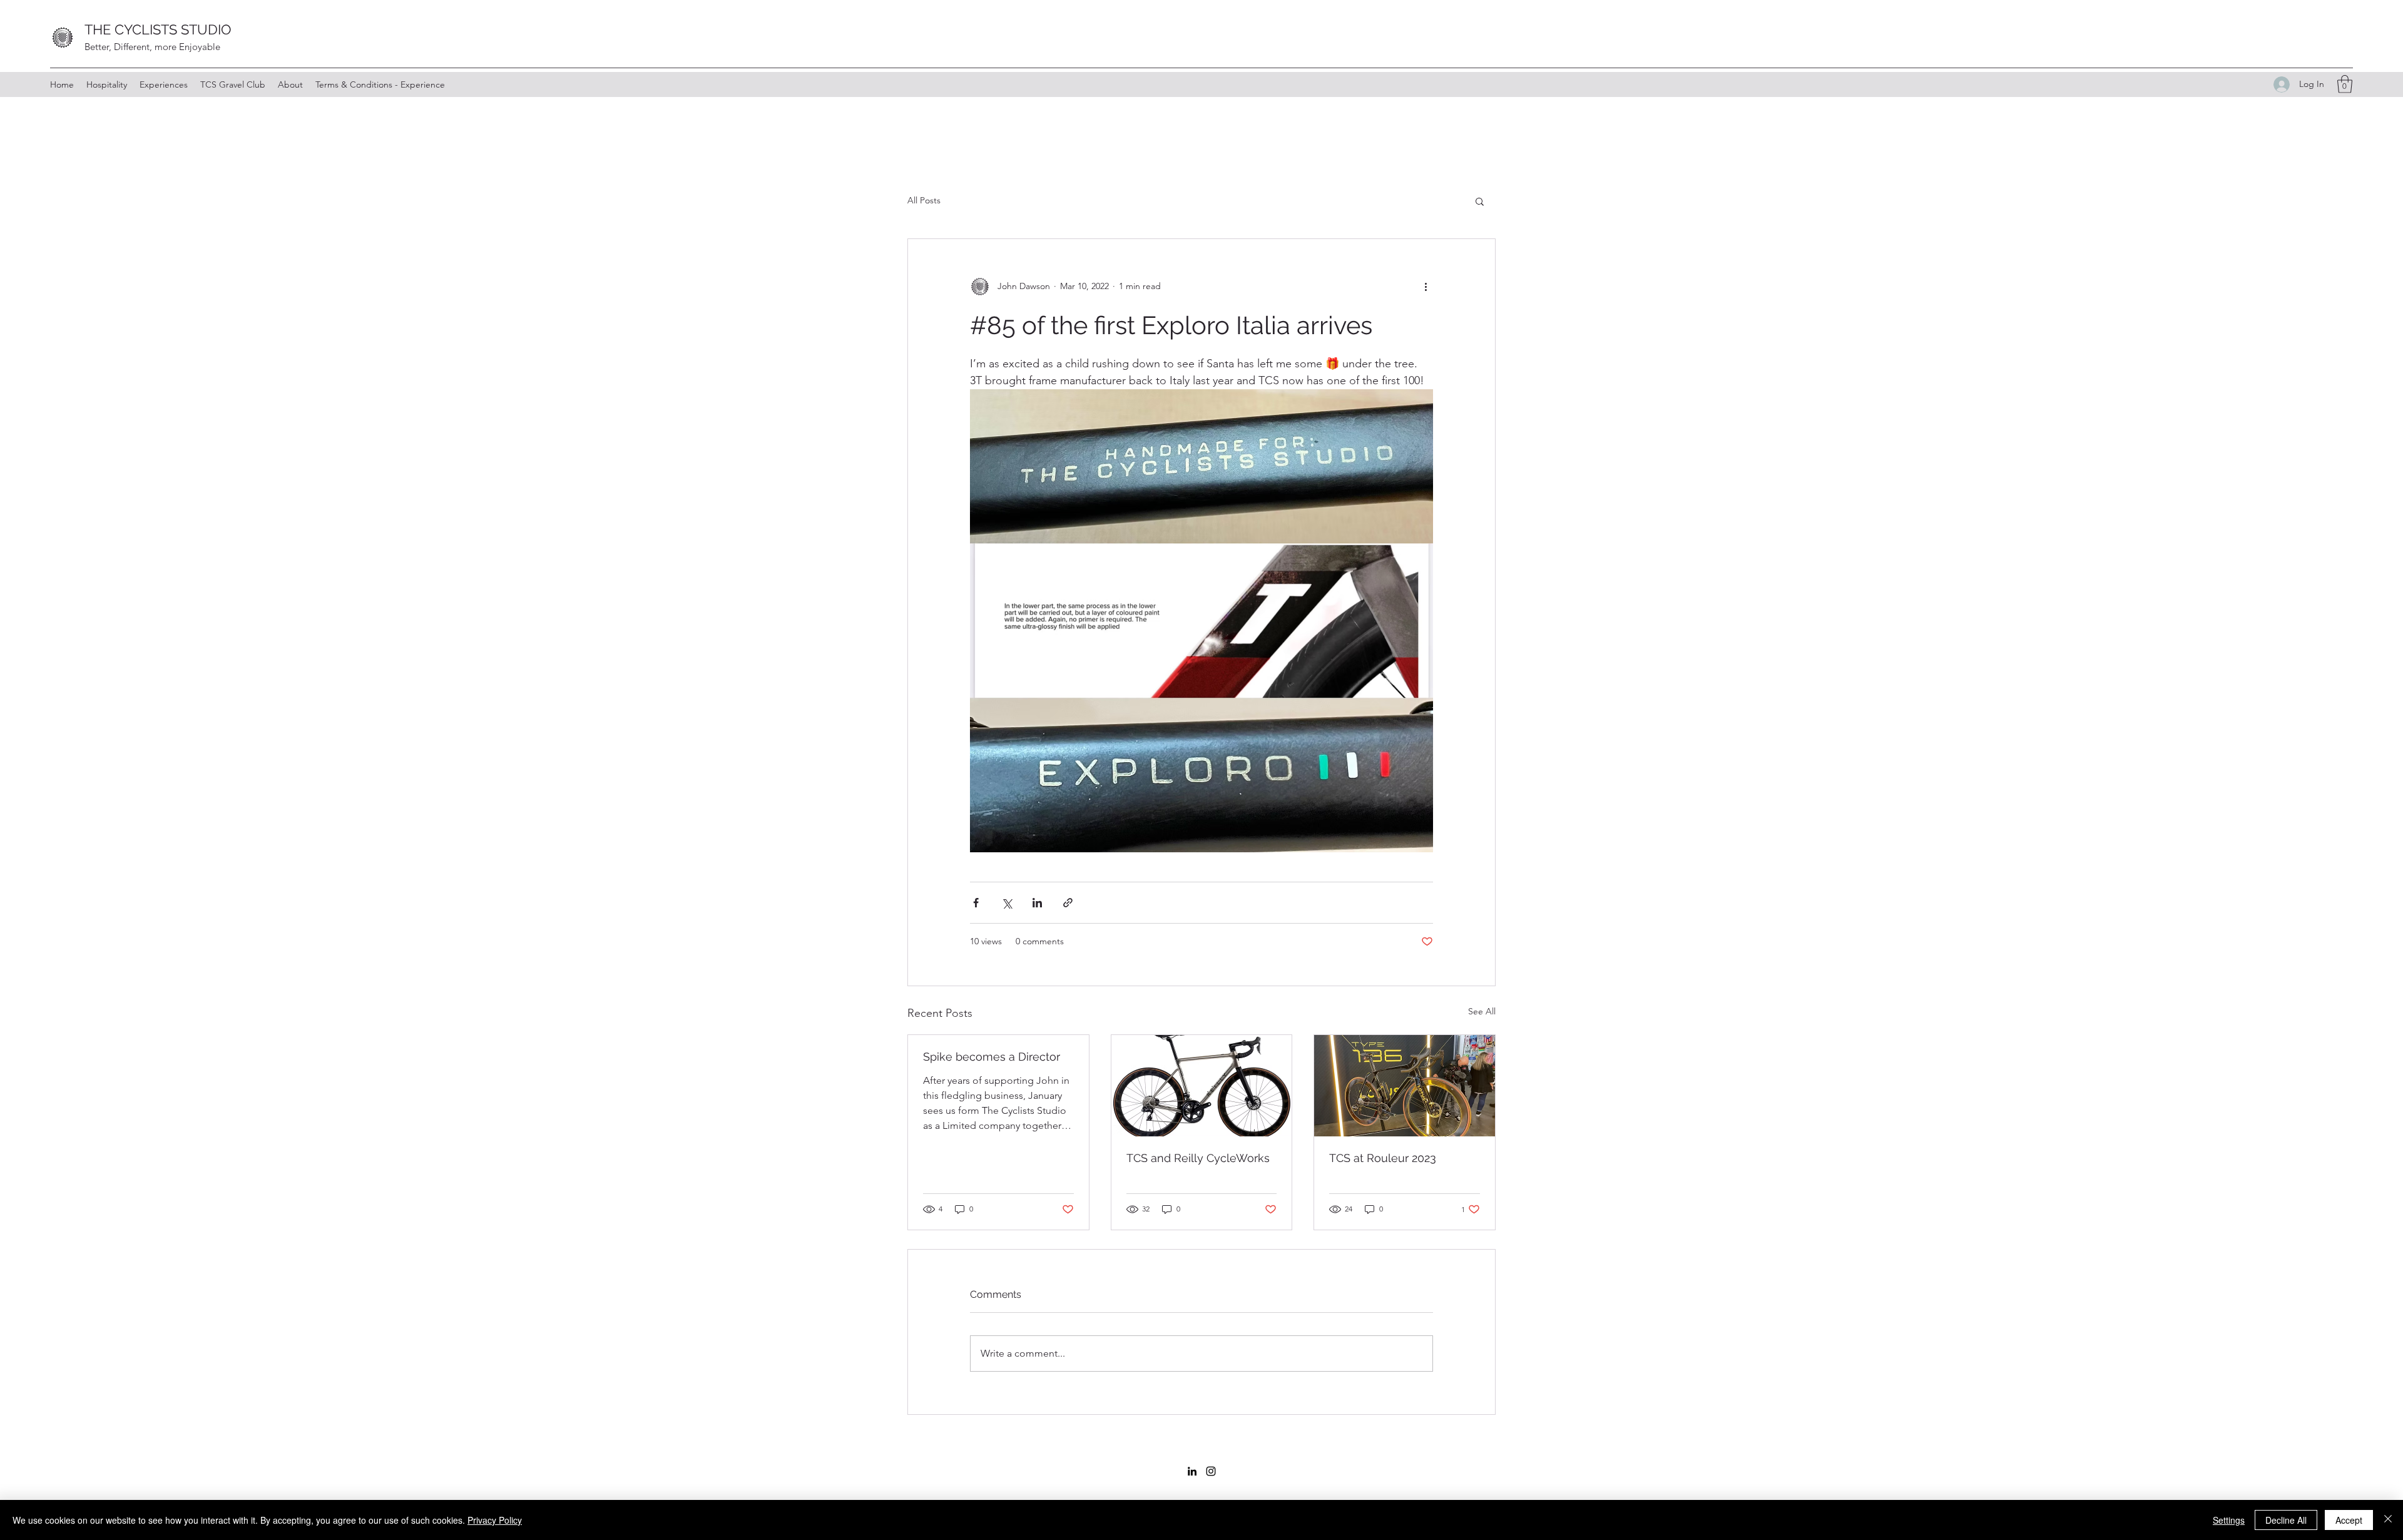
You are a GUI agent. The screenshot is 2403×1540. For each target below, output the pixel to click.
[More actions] (1426, 287)
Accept (2349, 1520)
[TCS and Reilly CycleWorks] (1202, 1086)
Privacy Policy (495, 1520)
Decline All (2286, 1520)
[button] (2345, 84)
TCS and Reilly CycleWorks (1198, 1158)
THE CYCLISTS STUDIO (158, 29)
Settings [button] (2229, 1520)
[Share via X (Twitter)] (1007, 903)
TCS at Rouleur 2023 (1383, 1158)
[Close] (2388, 1520)
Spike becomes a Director (992, 1057)
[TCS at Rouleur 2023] (1405, 1086)
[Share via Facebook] (976, 903)
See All (1482, 1011)
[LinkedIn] (1192, 1471)
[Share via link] (1068, 903)
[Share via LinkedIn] (1037, 903)
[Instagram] (1211, 1471)
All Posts (924, 200)
